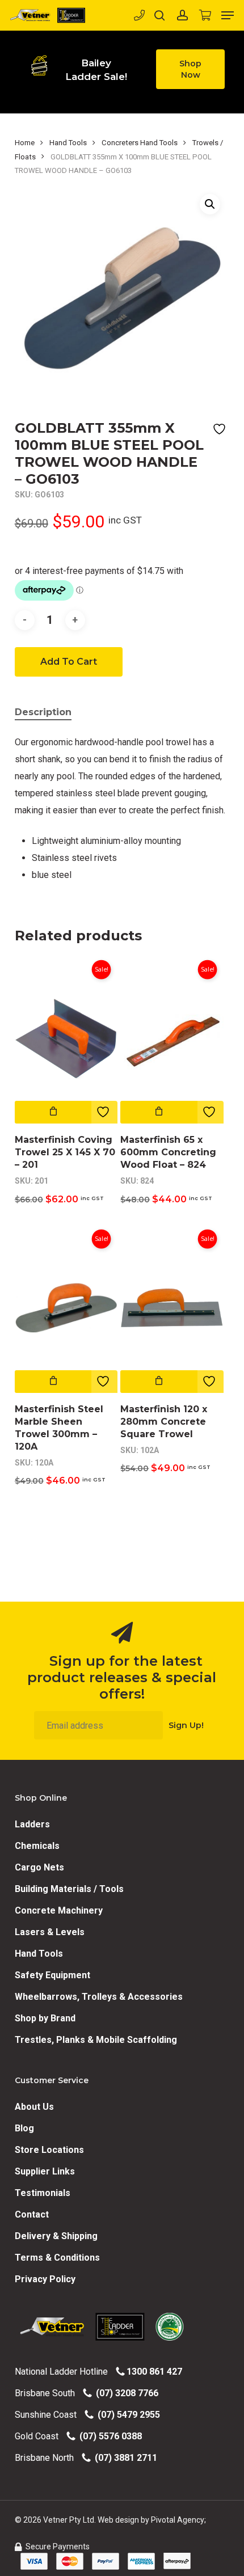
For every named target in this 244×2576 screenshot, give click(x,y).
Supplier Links (45, 2171)
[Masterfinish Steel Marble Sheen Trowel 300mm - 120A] (66, 1308)
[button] (190, 69)
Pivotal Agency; (178, 2520)
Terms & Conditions (57, 2258)
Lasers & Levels (50, 1932)
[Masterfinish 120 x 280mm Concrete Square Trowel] (172, 1308)
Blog (24, 2128)
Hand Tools (68, 143)
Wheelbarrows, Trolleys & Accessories (99, 1997)
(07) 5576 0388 (108, 2436)
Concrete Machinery (59, 1910)
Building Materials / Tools (69, 1889)
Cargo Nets (39, 1867)
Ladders (32, 1824)
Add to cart (69, 662)
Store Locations (49, 2150)
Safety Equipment (52, 1975)
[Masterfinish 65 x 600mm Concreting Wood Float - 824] (172, 1038)
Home (25, 143)
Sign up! (186, 1725)
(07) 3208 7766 (125, 2393)
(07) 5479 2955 (127, 2415)
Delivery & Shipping (56, 2236)
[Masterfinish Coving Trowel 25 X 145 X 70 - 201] (66, 1038)
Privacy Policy (45, 2279)
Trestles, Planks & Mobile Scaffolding (96, 2040)
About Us (34, 2107)
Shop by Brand (45, 2018)
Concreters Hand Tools (140, 143)
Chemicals (37, 1846)
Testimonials (43, 2193)
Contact (32, 2214)
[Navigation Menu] (228, 15)
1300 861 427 (153, 2372)
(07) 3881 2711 (124, 2458)
